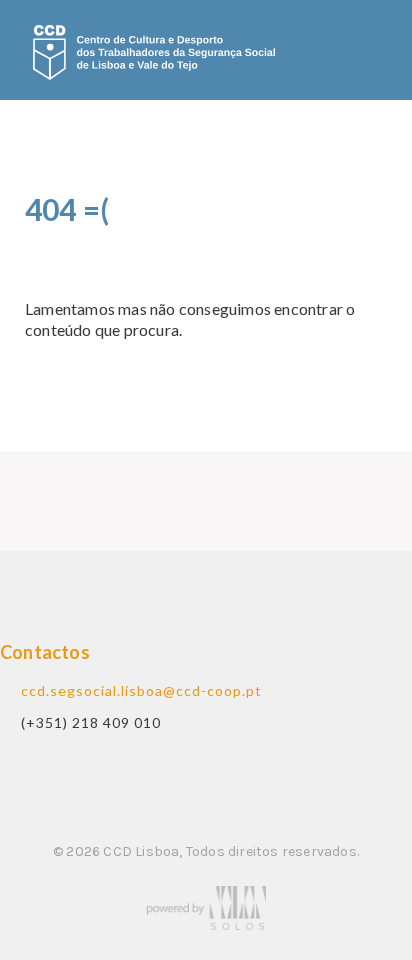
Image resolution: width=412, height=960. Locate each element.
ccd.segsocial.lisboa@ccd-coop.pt (141, 690)
